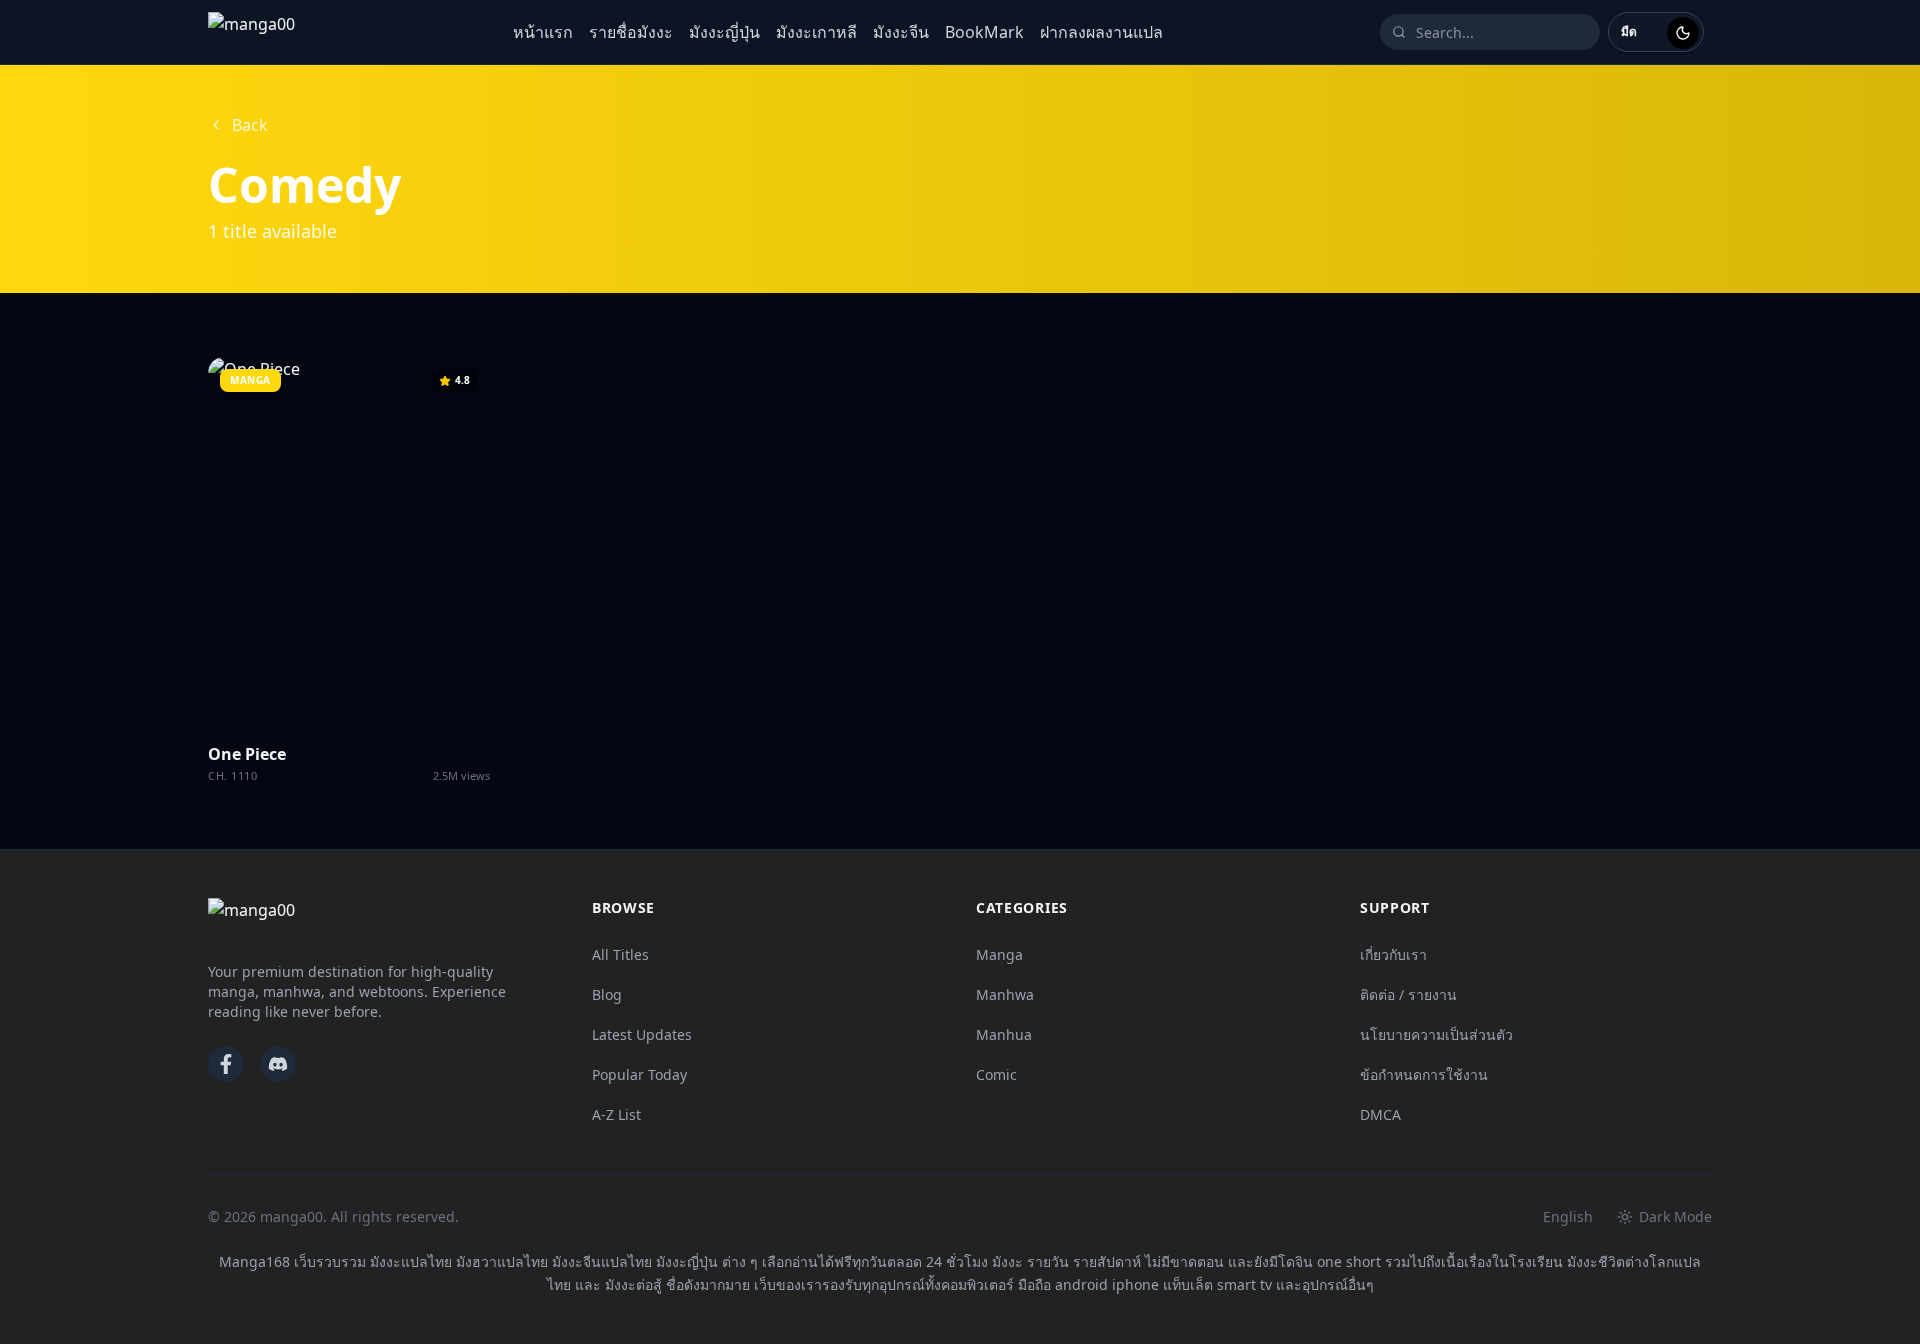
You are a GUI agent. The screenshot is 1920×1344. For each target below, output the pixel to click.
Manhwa (1005, 994)
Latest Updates (642, 1034)
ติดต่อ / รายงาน (1408, 994)
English (1568, 1216)
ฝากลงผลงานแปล (1101, 32)
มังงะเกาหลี (816, 32)
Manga (999, 954)
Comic (996, 1074)
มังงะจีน (901, 32)
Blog (607, 994)
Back (250, 125)
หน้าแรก (543, 32)
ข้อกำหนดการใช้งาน (1424, 1074)
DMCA (1380, 1114)
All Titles (620, 954)
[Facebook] (226, 1064)
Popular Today (639, 1074)
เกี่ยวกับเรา (1393, 954)
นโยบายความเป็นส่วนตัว (1436, 1034)
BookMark (984, 32)
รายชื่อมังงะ (631, 32)
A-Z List (616, 1114)
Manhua (1004, 1034)
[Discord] (278, 1064)
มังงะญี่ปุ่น (724, 32)
